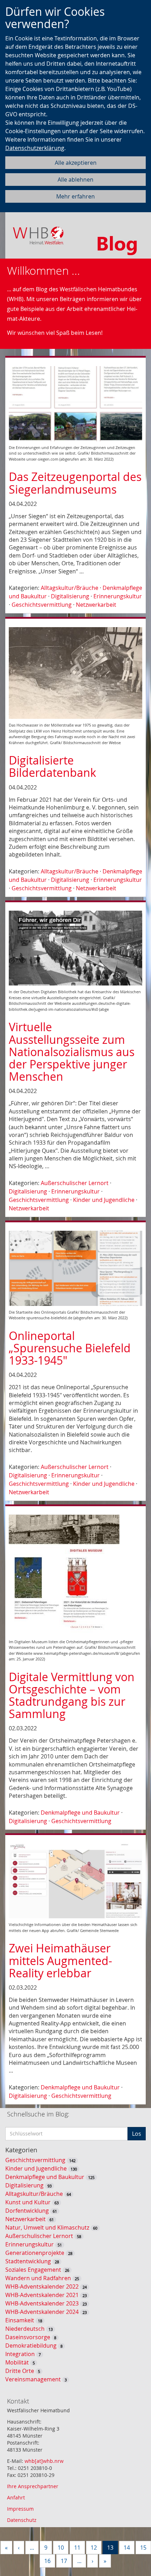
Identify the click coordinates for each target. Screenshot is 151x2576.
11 (77, 2548)
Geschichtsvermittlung (42, 605)
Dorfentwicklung (27, 2211)
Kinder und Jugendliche (104, 1200)
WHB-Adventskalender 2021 (42, 2295)
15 (143, 2548)
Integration (20, 2354)
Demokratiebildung (31, 2346)
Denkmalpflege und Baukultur (80, 1813)
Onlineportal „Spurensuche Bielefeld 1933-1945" (70, 1348)
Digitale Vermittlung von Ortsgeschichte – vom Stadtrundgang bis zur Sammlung (72, 1695)
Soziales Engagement (33, 2270)
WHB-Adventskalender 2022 (42, 2286)
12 (94, 2548)
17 (64, 2561)
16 (47, 2561)
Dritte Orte (20, 2371)
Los (137, 2134)
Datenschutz (22, 2520)
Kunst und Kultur (28, 2202)
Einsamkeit (20, 2320)
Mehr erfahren (75, 196)
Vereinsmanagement (33, 2379)
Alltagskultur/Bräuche (70, 588)
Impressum (20, 2509)
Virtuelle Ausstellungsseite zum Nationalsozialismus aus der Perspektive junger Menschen (72, 1052)
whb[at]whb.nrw (44, 2461)
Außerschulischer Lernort (75, 1183)
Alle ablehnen (75, 180)
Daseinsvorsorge (28, 2337)
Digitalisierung (70, 596)
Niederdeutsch (25, 2329)
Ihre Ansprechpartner (33, 2486)
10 (61, 2548)
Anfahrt (16, 2497)
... (32, 2548)
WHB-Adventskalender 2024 (42, 2312)
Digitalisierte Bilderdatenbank (52, 766)
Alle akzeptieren (76, 163)
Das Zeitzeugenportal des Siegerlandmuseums (75, 483)
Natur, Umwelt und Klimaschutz (47, 2227)
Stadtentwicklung (28, 2261)
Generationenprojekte (35, 2253)
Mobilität (17, 2362)
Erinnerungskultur (118, 596)
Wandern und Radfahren (38, 2278)
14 (127, 2548)
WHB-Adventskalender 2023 (42, 2303)
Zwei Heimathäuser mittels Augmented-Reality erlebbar (60, 1960)
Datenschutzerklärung (35, 148)
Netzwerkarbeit (96, 605)
